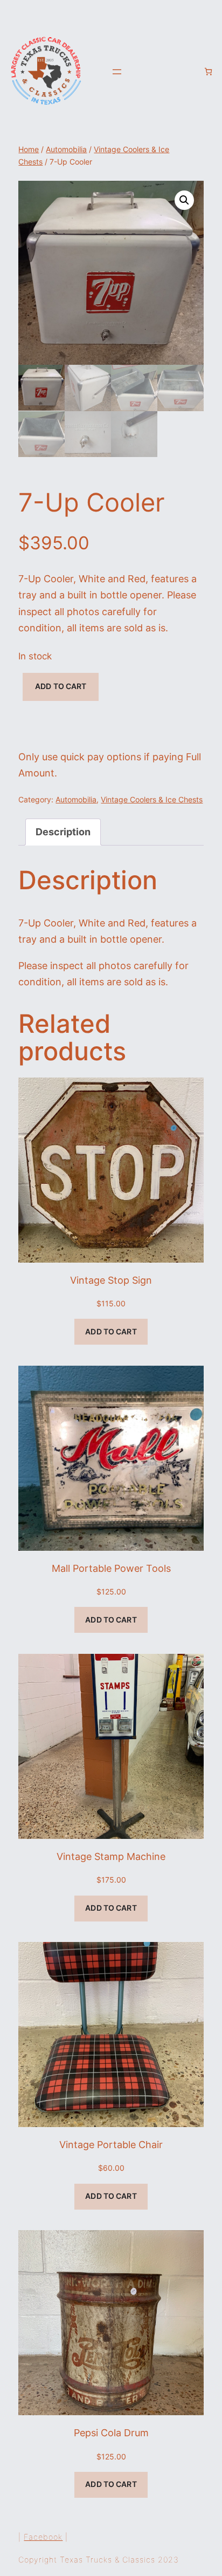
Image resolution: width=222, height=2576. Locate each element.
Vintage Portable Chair (111, 2145)
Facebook (43, 2537)
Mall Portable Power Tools (111, 1568)
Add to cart (61, 686)
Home (29, 149)
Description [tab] (63, 832)
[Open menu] (117, 72)
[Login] (190, 72)
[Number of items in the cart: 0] (208, 71)
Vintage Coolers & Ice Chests (152, 800)
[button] (184, 200)
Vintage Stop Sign (111, 1280)
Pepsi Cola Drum (111, 2433)
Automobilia (66, 149)
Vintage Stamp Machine (111, 1856)
